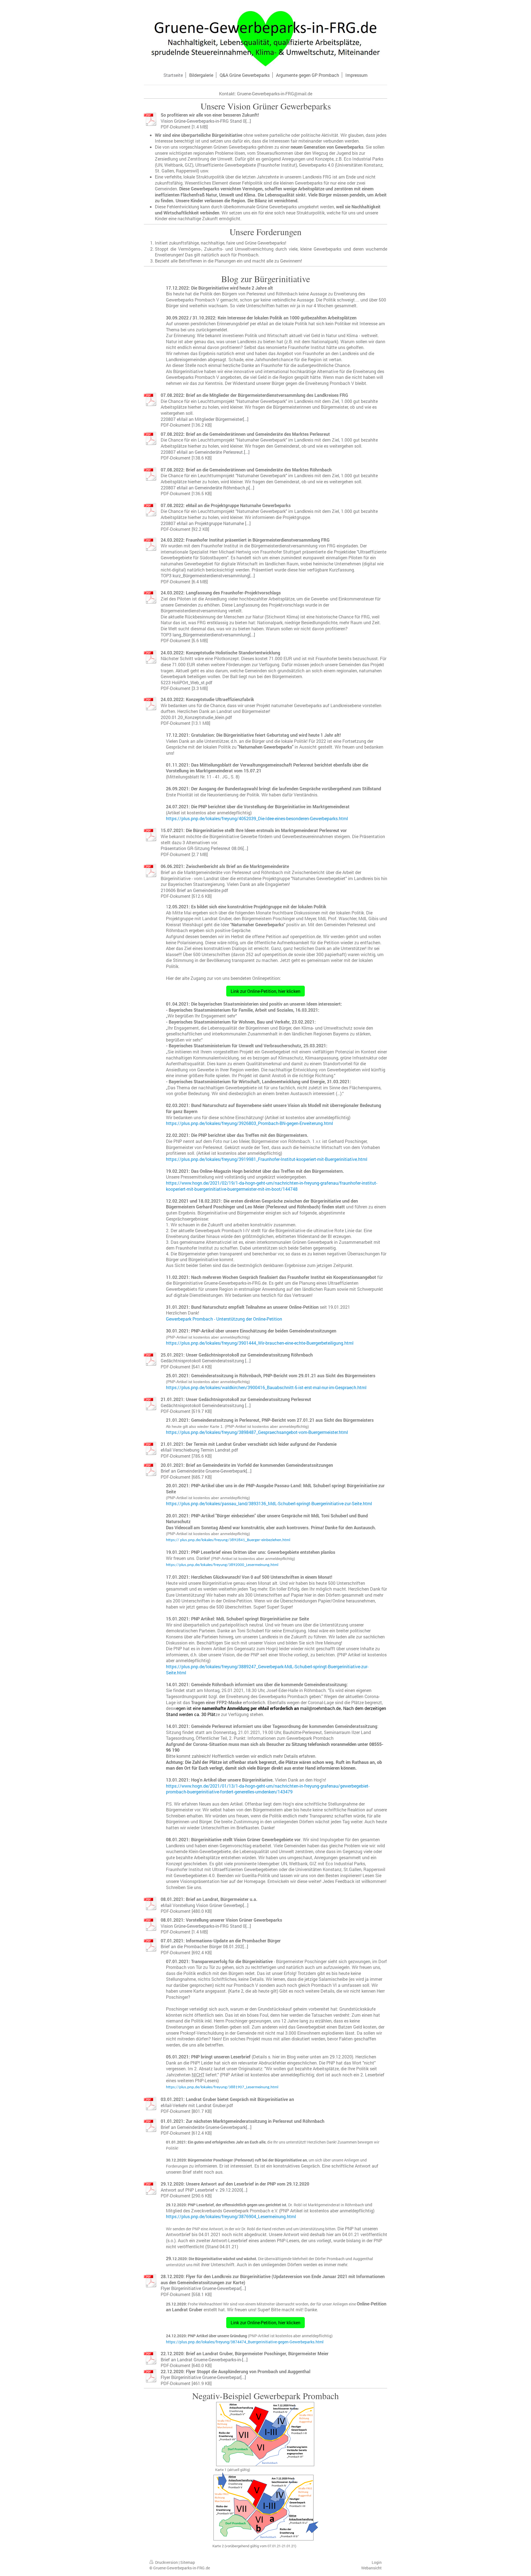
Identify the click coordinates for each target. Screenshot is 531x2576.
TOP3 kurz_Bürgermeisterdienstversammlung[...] (208, 575)
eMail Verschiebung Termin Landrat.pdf (199, 1450)
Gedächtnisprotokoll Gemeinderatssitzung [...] (206, 1361)
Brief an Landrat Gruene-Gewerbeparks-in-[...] (204, 2359)
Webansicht (371, 2568)
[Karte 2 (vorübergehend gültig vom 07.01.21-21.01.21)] (265, 2507)
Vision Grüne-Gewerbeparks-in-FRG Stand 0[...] (206, 121)
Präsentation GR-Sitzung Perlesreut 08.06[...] (204, 848)
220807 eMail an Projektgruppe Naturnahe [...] (206, 523)
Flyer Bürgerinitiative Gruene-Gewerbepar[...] (203, 2288)
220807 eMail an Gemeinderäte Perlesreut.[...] (205, 452)
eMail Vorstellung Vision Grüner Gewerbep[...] (205, 1905)
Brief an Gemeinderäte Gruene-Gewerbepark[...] (206, 1471)
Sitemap (188, 2562)
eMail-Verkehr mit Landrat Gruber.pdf (197, 2105)
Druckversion (166, 2562)
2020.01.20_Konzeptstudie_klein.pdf (196, 717)
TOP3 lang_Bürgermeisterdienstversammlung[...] (208, 635)
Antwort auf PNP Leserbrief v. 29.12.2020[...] (204, 2190)
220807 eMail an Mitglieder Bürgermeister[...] (205, 419)
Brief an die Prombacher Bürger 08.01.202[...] (204, 1946)
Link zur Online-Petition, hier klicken (265, 991)
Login (377, 2562)
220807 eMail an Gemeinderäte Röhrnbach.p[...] (207, 488)
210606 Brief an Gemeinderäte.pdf (194, 890)
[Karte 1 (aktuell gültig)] (266, 2434)
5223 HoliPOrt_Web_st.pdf (187, 682)
